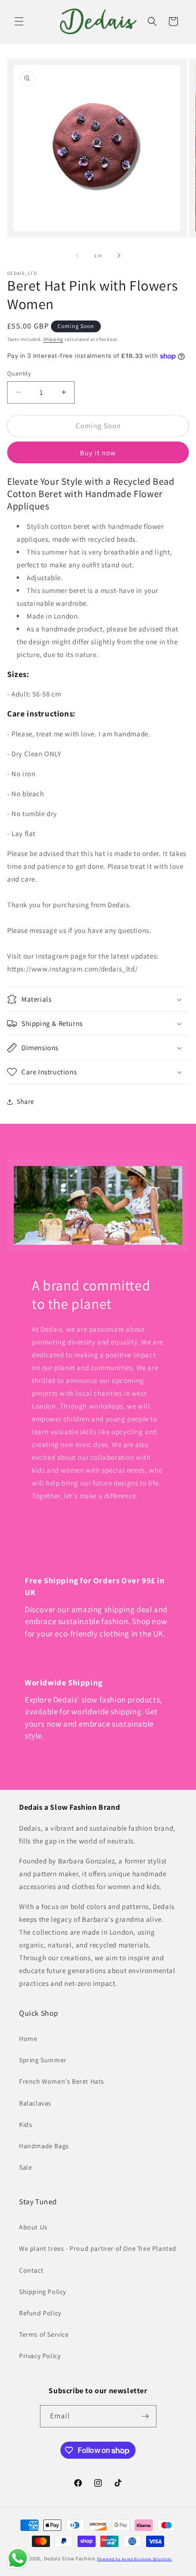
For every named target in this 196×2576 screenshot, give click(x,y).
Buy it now (98, 453)
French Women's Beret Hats (62, 2081)
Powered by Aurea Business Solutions (135, 2559)
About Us (33, 2227)
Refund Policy (40, 2313)
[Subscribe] (146, 2416)
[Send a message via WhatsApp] (18, 2558)
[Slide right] (119, 255)
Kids (25, 2125)
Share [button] (25, 1101)
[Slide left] (77, 255)
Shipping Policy (43, 2292)
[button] (19, 21)
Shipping (53, 339)
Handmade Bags (44, 2146)
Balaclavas (35, 2103)
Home (28, 2039)
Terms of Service (44, 2334)
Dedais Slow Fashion (70, 2558)
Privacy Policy (40, 2356)
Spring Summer (43, 2060)
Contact (31, 2270)
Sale (25, 2167)
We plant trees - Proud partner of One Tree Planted (98, 2248)
